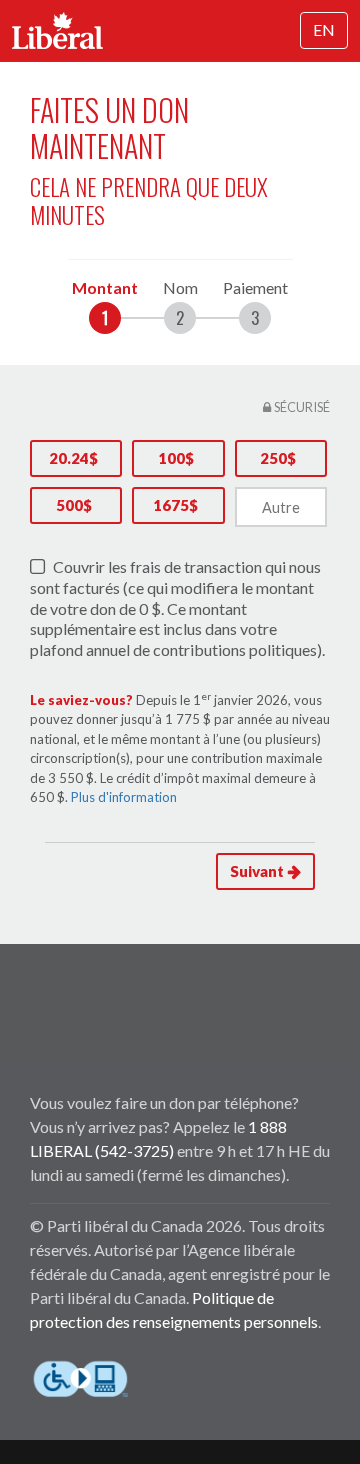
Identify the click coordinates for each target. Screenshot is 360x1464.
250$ (278, 458)
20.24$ (73, 458)
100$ (176, 458)
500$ (74, 505)
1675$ (175, 505)
